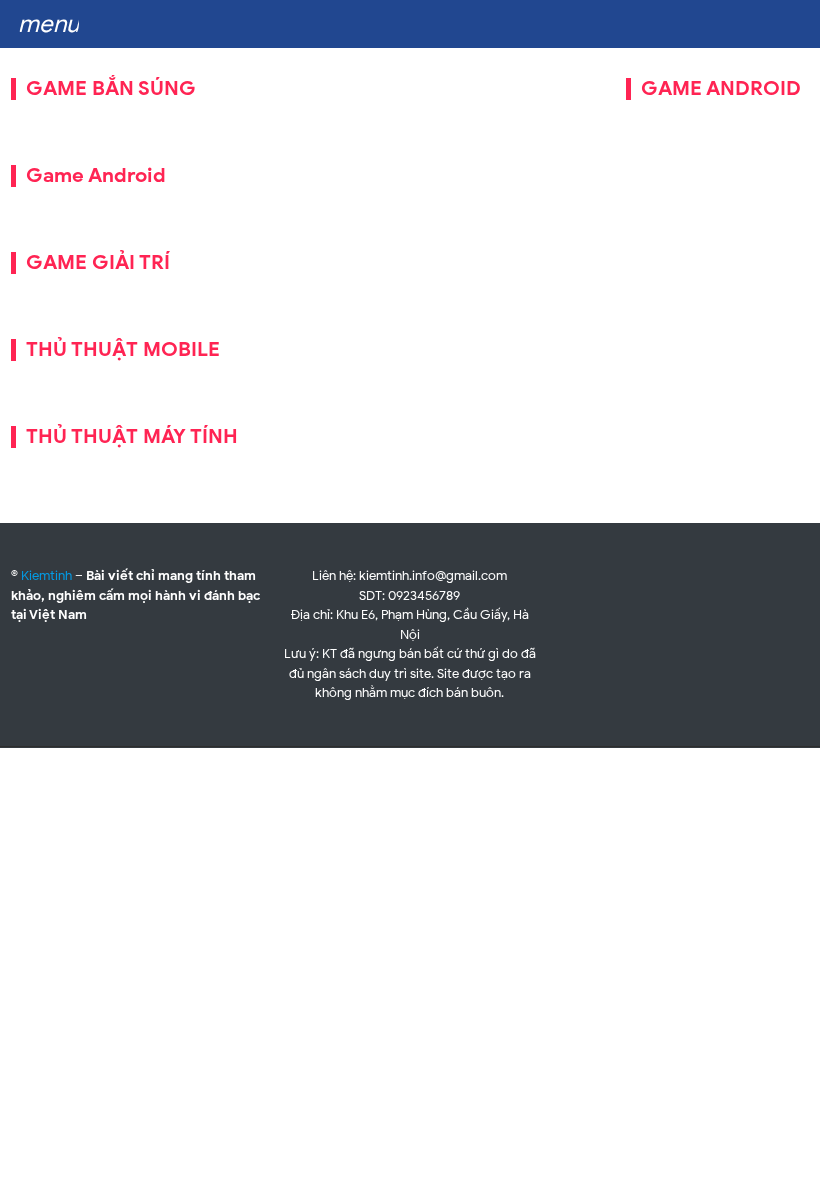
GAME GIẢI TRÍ (98, 262)
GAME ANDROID (721, 88)
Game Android (96, 175)
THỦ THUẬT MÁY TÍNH (132, 436)
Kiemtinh (46, 575)
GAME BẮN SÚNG (111, 88)
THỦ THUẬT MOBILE (123, 349)
